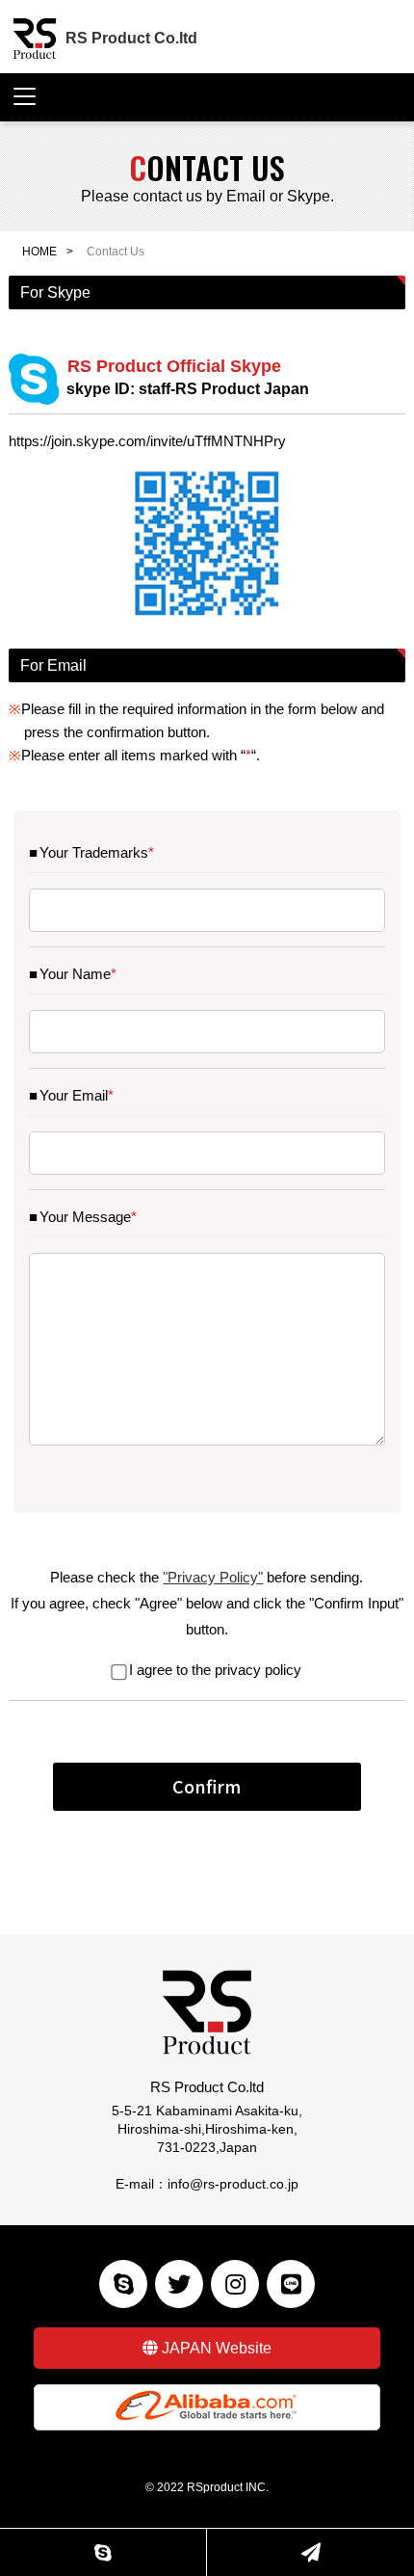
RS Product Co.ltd (131, 38)
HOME (39, 252)
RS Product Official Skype (188, 377)
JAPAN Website (217, 2348)
